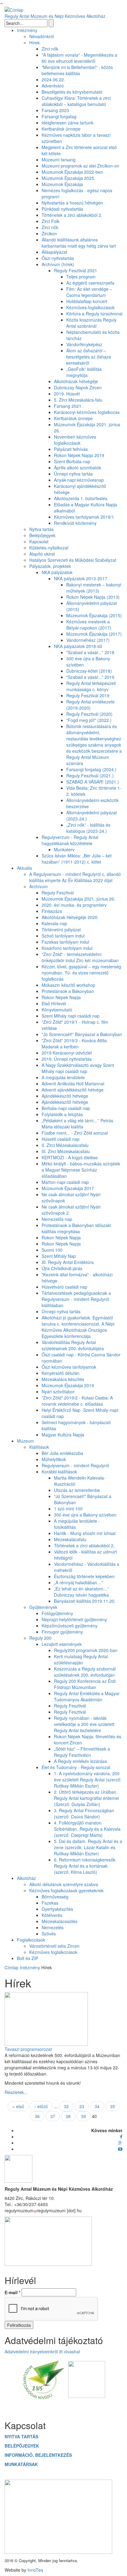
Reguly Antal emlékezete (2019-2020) (90, 705)
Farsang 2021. (68, 406)
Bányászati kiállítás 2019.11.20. (85, 1601)
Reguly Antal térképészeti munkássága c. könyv (91, 686)
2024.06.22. (53, 79)
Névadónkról (42, 36)
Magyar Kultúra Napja (63, 1435)
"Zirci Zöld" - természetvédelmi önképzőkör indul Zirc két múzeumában (80, 957)
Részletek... (16, 2092)
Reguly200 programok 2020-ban (86, 1650)
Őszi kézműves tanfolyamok (69, 1367)
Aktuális (25, 868)
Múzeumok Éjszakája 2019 (68, 1385)
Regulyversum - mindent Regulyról (75, 1465)
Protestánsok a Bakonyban (68, 991)
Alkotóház (27, 1878)
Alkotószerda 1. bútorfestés (81, 498)
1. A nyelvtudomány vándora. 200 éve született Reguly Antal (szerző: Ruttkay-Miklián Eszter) (88, 1780)
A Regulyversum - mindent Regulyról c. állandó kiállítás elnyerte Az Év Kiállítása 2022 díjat (75, 877)
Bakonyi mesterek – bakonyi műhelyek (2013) (94, 588)
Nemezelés (53, 1927)
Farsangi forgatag (59, 116)
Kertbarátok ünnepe (61, 129)
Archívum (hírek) (58, 264)
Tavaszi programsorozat (28, 2049)
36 (37, 2116)
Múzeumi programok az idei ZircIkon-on (80, 166)
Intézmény (27, 30)
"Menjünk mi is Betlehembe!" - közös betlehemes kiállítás (77, 70)
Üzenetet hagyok (64, 2408)
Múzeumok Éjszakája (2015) (94, 615)
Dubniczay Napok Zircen (78, 387)
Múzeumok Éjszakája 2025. (68, 178)
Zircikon (49, 233)
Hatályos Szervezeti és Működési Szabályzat (73, 560)
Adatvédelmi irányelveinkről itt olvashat (42, 2351)
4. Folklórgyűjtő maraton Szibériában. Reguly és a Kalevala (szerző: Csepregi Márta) (87, 1829)
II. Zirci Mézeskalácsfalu (65, 1145)
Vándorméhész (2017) (88, 640)
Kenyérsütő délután (61, 1373)
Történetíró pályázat (61, 930)
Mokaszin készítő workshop (68, 985)
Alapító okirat (42, 554)
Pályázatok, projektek (50, 566)
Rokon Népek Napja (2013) (93, 597)
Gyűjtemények (43, 1607)
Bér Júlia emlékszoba (62, 1453)
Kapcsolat (39, 541)
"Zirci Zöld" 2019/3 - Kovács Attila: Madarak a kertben (75, 1043)
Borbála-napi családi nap (66, 1108)
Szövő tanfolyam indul (63, 936)
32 (66, 2106)
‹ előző (41, 2106)
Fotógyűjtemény (57, 1613)
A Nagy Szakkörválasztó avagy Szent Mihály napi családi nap (78, 1068)
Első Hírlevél (54, 1003)
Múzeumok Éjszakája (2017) (94, 634)
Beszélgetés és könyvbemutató (72, 92)
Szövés (49, 1934)
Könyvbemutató (57, 1010)
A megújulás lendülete (63, 1077)
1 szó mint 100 (68, 1509)
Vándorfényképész (84, 344)
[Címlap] (14, 9)
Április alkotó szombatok (78, 468)
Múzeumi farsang (59, 160)
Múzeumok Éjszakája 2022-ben (72, 172)
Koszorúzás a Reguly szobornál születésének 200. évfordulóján (85, 1672)
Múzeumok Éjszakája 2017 (68, 1188)
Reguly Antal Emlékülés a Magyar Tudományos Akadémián (87, 1696)
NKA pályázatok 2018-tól (78, 646)
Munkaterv (64, 849)
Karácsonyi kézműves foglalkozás (87, 412)
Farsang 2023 (55, 110)
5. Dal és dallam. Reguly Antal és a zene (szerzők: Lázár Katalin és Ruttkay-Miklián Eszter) (88, 1847)
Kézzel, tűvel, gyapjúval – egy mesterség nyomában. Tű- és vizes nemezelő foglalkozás (81, 973)
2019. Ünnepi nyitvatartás (67, 1059)
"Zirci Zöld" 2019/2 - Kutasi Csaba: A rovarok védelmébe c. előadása (77, 1401)
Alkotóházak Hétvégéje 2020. (70, 917)
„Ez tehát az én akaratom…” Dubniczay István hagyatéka (82, 1592)
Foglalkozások (31, 1940)
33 (82, 2106)
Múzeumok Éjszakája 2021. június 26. (78, 899)
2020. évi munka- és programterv (74, 905)
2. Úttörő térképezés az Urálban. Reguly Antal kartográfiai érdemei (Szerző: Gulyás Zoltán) (86, 1798)
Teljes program (81, 277)
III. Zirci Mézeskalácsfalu (66, 1151)
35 (113, 2106)
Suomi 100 (52, 1250)
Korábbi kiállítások (59, 1472)
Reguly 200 (40, 1638)
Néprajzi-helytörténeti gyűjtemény (74, 1619)
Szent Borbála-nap (72, 461)
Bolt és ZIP (28, 1958)
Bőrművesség (55, 1897)
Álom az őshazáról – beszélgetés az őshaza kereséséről (89, 357)
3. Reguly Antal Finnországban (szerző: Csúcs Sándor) (84, 1813)
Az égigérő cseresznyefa (90, 283)
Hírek (35, 43)
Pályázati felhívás (71, 449)
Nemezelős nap (57, 1219)
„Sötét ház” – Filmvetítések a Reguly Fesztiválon (82, 1752)
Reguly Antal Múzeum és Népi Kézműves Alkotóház (55, 16)
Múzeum (25, 1441)
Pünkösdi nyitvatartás (62, 209)
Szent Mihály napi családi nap (71, 1016)
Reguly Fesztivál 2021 (76, 270)
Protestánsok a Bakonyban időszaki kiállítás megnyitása (76, 1228)
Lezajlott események (62, 1644)
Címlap (12, 1967)
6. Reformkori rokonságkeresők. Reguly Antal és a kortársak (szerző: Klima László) (85, 1866)
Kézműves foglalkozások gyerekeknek (66, 1890)
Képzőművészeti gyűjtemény (70, 1626)
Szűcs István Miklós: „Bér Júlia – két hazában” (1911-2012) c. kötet (77, 859)
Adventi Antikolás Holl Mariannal (73, 1083)
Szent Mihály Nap (59, 1256)
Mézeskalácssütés (59, 1921)
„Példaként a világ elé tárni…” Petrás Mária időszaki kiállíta (77, 1124)
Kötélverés (52, 1915)
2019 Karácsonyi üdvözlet (67, 1053)
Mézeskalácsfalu (70, 1539)
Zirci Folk (51, 221)
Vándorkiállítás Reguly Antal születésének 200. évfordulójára (73, 1345)
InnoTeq (35, 2570)
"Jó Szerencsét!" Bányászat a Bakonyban (82, 1034)
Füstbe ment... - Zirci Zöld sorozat (75, 1133)
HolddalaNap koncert (87, 301)
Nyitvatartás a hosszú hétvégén (72, 203)
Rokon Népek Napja (61, 997)
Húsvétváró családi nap (64, 1287)
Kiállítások (39, 1447)
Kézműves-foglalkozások (90, 307)
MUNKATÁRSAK (21, 2464)
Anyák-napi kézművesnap (79, 480)
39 (84, 2116)
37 (53, 2116)
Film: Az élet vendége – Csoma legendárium (89, 292)
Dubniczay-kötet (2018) (89, 671)
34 (97, 2106)
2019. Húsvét (67, 394)
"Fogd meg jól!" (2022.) (89, 720)
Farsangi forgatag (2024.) (91, 769)
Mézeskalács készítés (63, 1379)
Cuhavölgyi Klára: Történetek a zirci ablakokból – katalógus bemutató (76, 101)
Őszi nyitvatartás (58, 258)
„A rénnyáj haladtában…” (78, 1582)
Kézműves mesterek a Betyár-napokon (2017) (89, 625)
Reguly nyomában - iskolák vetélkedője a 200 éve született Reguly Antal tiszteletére (84, 1724)
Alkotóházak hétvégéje (76, 381)
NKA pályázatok (57, 572)
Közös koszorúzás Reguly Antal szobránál (91, 323)
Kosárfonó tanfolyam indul (67, 948)
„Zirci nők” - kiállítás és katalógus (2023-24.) (88, 828)
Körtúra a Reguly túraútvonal (94, 314)
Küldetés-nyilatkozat (49, 548)
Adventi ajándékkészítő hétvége (73, 1090)
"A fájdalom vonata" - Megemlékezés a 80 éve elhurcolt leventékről (79, 58)
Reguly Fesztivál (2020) (89, 714)
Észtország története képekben (84, 1576)
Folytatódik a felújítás (62, 1114)
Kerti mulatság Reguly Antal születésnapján (81, 1659)
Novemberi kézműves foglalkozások (75, 440)
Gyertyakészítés (57, 1909)
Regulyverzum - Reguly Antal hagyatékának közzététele (70, 840)
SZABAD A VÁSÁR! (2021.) (93, 782)
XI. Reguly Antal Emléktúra (68, 1262)
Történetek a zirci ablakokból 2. (72, 215)
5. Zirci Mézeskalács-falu (78, 400)
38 (68, 2116)
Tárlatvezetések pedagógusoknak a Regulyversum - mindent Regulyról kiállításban (76, 1299)
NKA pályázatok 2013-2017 (81, 578)
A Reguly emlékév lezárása (80, 1761)
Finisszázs (52, 911)
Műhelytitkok (54, 1459)
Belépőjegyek (42, 535)
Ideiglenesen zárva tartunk (68, 123)
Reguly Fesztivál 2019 (88, 695)
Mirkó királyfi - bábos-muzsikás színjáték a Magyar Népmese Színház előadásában (81, 1170)
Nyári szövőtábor (58, 1391)
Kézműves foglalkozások (53, 1952)
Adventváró (53, 86)
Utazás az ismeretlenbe (77, 1490)
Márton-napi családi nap (65, 1182)
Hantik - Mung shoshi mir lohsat (85, 1533)
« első (18, 2106)
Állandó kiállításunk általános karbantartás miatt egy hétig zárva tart (79, 243)
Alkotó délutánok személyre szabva (64, 1884)
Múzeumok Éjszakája (62, 184)
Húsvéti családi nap (61, 1139)
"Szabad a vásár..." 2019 (90, 677)
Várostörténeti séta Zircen (54, 1946)
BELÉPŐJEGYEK (22, 2446)
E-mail (12, 2292)
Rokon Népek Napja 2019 (79, 455)
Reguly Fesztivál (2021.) (90, 776)
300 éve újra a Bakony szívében (85, 1515)
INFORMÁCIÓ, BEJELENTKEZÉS (38, 2455)
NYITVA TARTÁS (21, 2436)
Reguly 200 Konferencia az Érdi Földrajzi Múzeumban (85, 1684)
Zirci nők (50, 49)
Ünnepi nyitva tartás (73, 474)
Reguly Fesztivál (58, 893)
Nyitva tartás (41, 529)
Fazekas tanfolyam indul (65, 942)
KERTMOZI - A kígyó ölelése (70, 1157)
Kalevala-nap (54, 923)
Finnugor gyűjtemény (62, 1632)
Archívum (39, 886)
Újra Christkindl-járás (62, 1268)
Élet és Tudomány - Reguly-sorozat (76, 1767)
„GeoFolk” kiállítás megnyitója (84, 372)
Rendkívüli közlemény (75, 523)
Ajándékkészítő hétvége (65, 1096)
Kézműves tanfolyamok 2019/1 (84, 517)
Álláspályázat (54, 252)
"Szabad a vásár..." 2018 (90, 652)
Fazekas (50, 1903)
